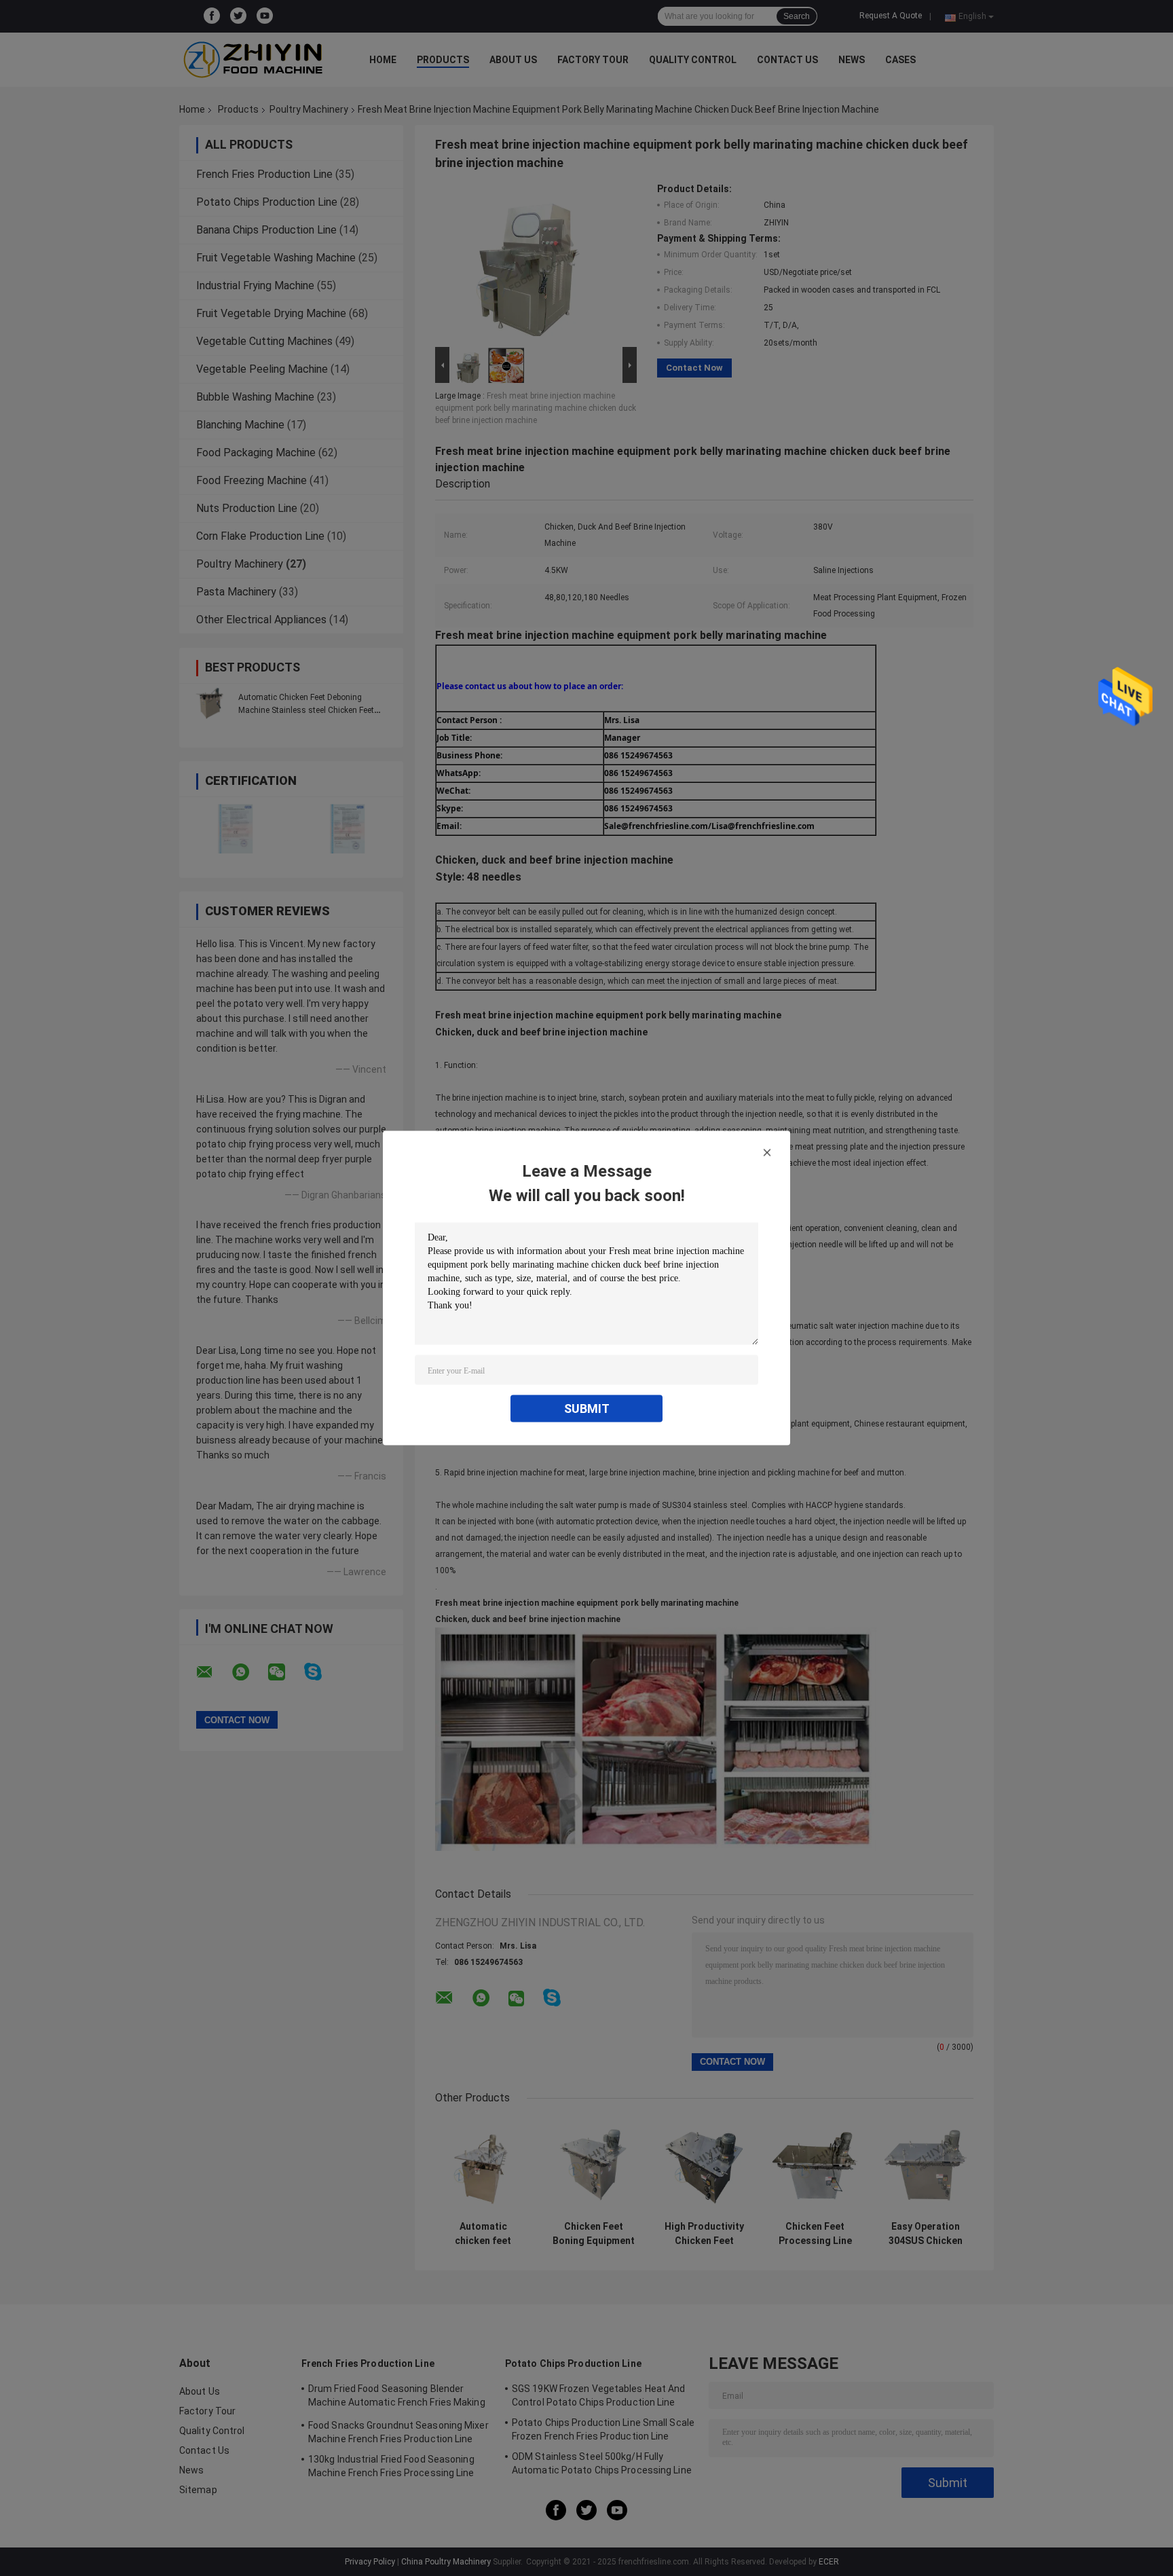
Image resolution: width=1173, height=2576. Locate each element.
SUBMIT (587, 1409)
